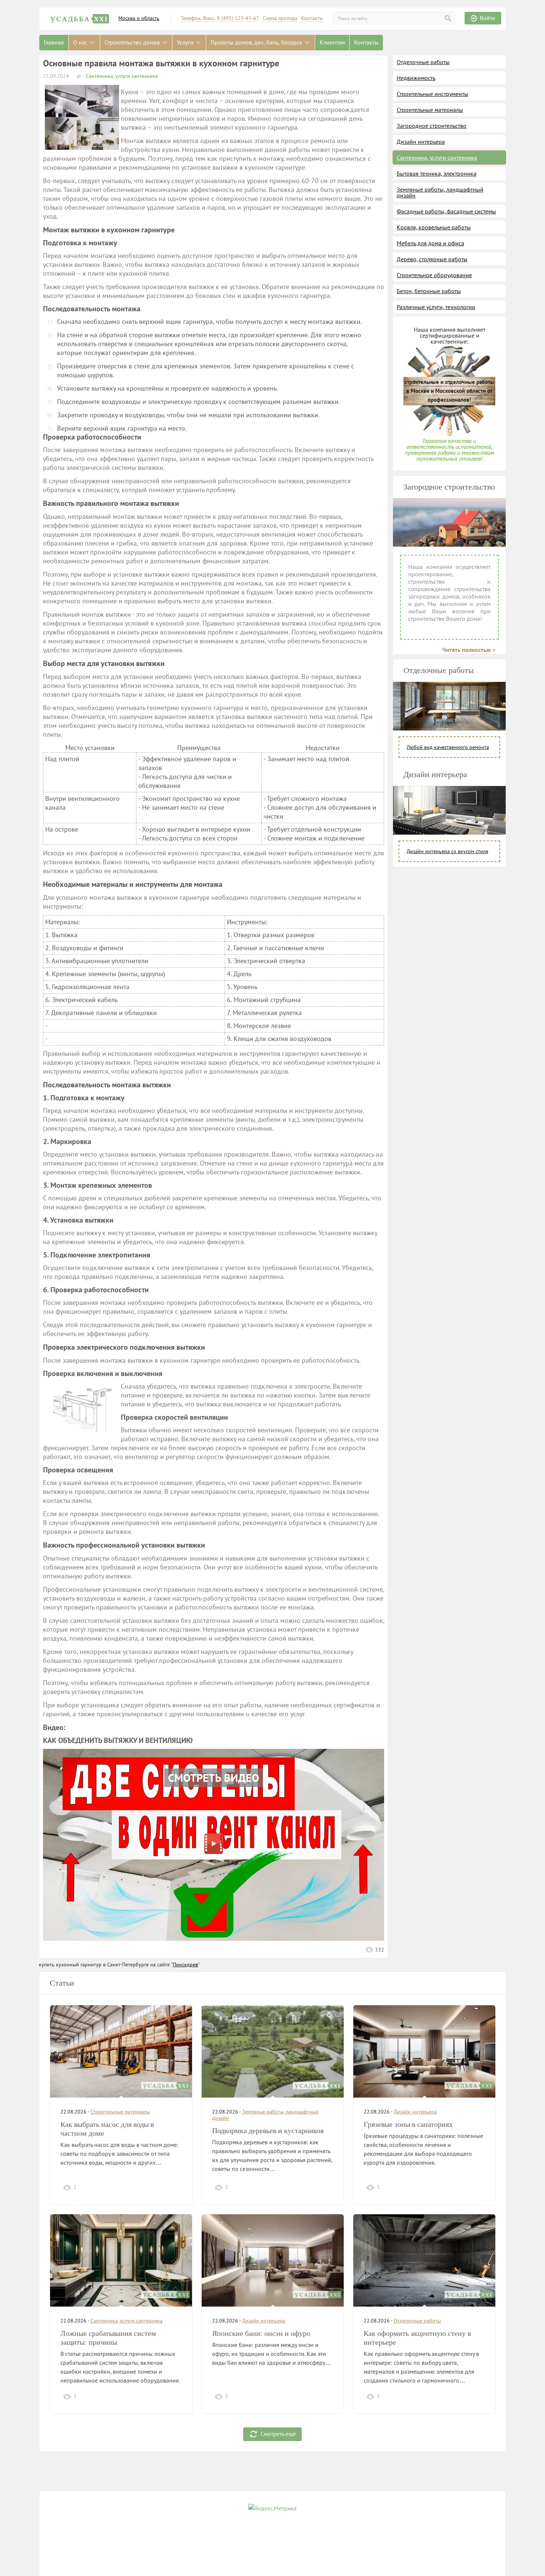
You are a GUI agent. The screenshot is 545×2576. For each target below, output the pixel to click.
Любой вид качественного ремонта (448, 747)
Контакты (312, 18)
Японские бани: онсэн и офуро (261, 2333)
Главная (54, 42)
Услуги (186, 42)
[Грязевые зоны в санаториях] (424, 2051)
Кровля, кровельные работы (434, 227)
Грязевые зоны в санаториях (408, 2124)
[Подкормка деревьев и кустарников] (273, 2051)
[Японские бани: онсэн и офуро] (273, 2260)
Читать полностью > (469, 650)
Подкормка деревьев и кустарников (268, 2131)
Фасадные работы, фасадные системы (446, 211)
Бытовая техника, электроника (437, 173)
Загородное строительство (432, 126)
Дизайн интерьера (421, 142)
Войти (488, 18)
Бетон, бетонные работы (429, 291)
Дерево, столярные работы (432, 259)
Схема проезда (280, 18)
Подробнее (165, 2187)
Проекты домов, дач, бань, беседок (257, 42)
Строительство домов (133, 42)
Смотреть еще (278, 2433)
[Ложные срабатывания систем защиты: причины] (121, 2260)
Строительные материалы (430, 110)
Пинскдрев (185, 1965)
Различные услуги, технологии (436, 307)
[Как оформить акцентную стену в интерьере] (424, 2260)
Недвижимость (416, 78)
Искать (448, 18)
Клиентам (332, 42)
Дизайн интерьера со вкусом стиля (447, 851)
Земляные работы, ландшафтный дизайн (440, 192)
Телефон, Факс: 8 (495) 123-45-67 (220, 18)
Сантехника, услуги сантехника (121, 76)
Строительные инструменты (432, 94)
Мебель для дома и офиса (430, 243)
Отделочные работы (423, 62)
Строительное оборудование (434, 275)
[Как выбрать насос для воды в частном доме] (121, 2051)
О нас (81, 42)
